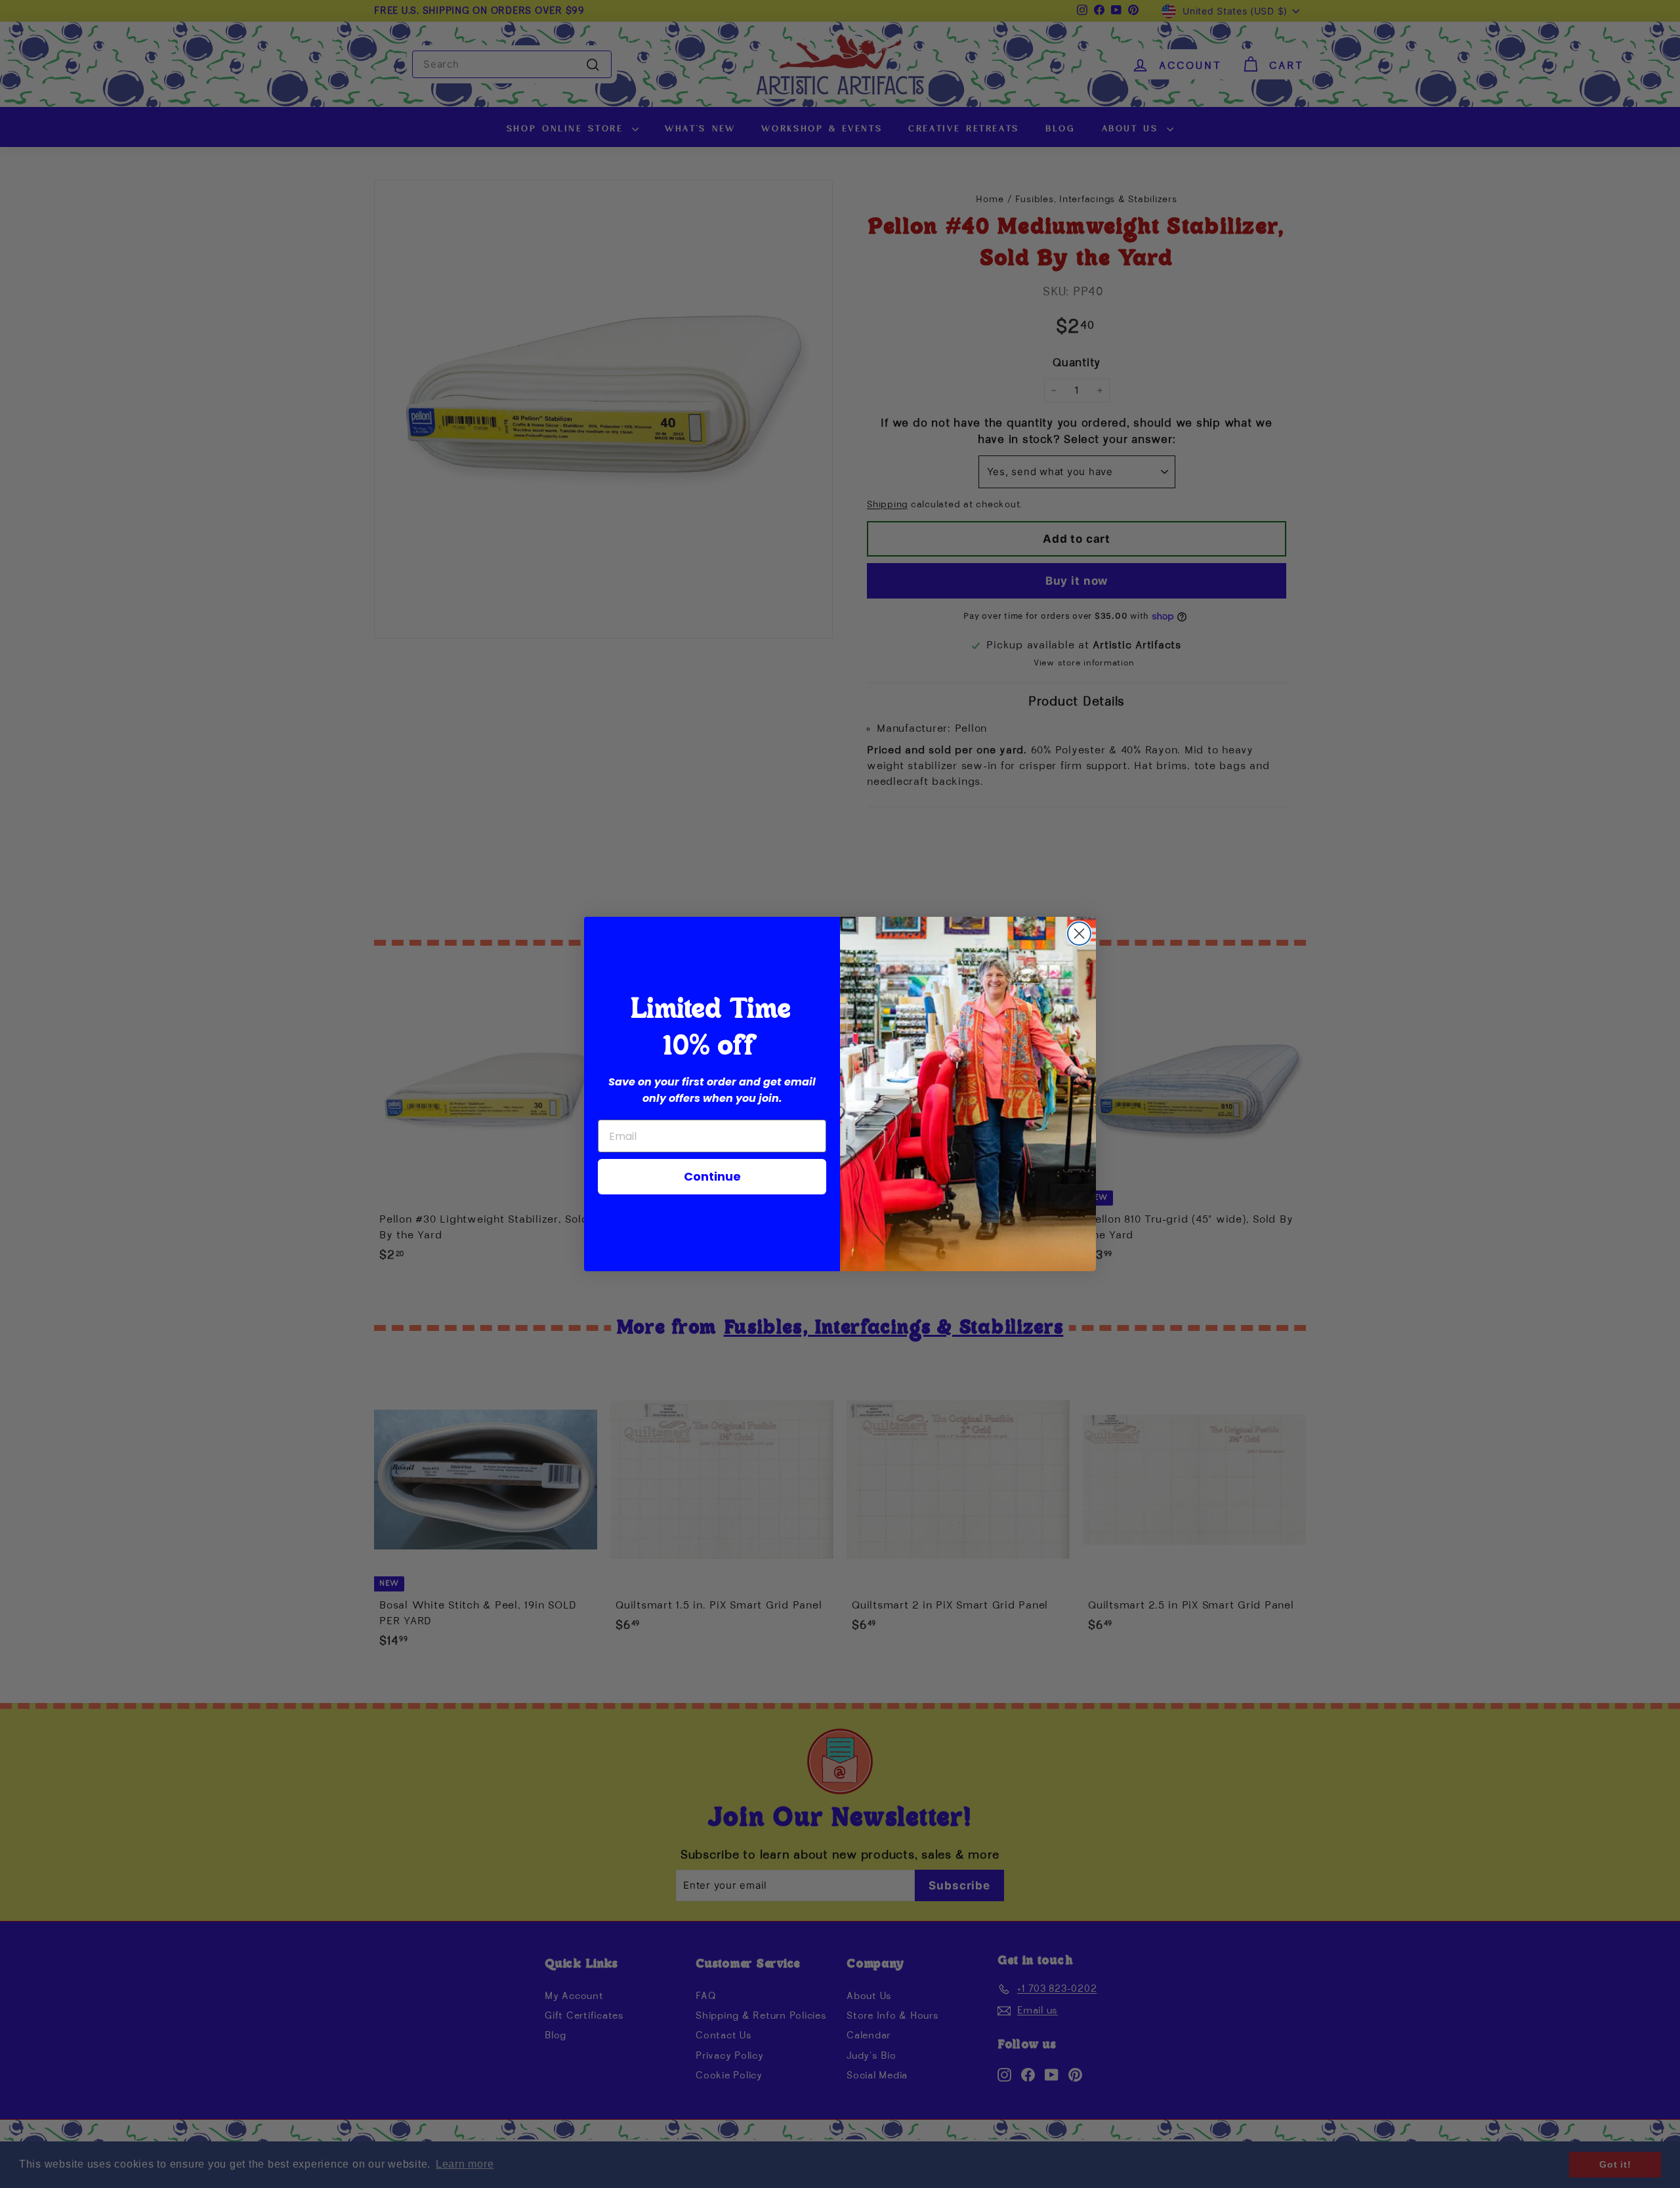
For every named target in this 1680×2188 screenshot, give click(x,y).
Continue (712, 1176)
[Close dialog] (1079, 934)
